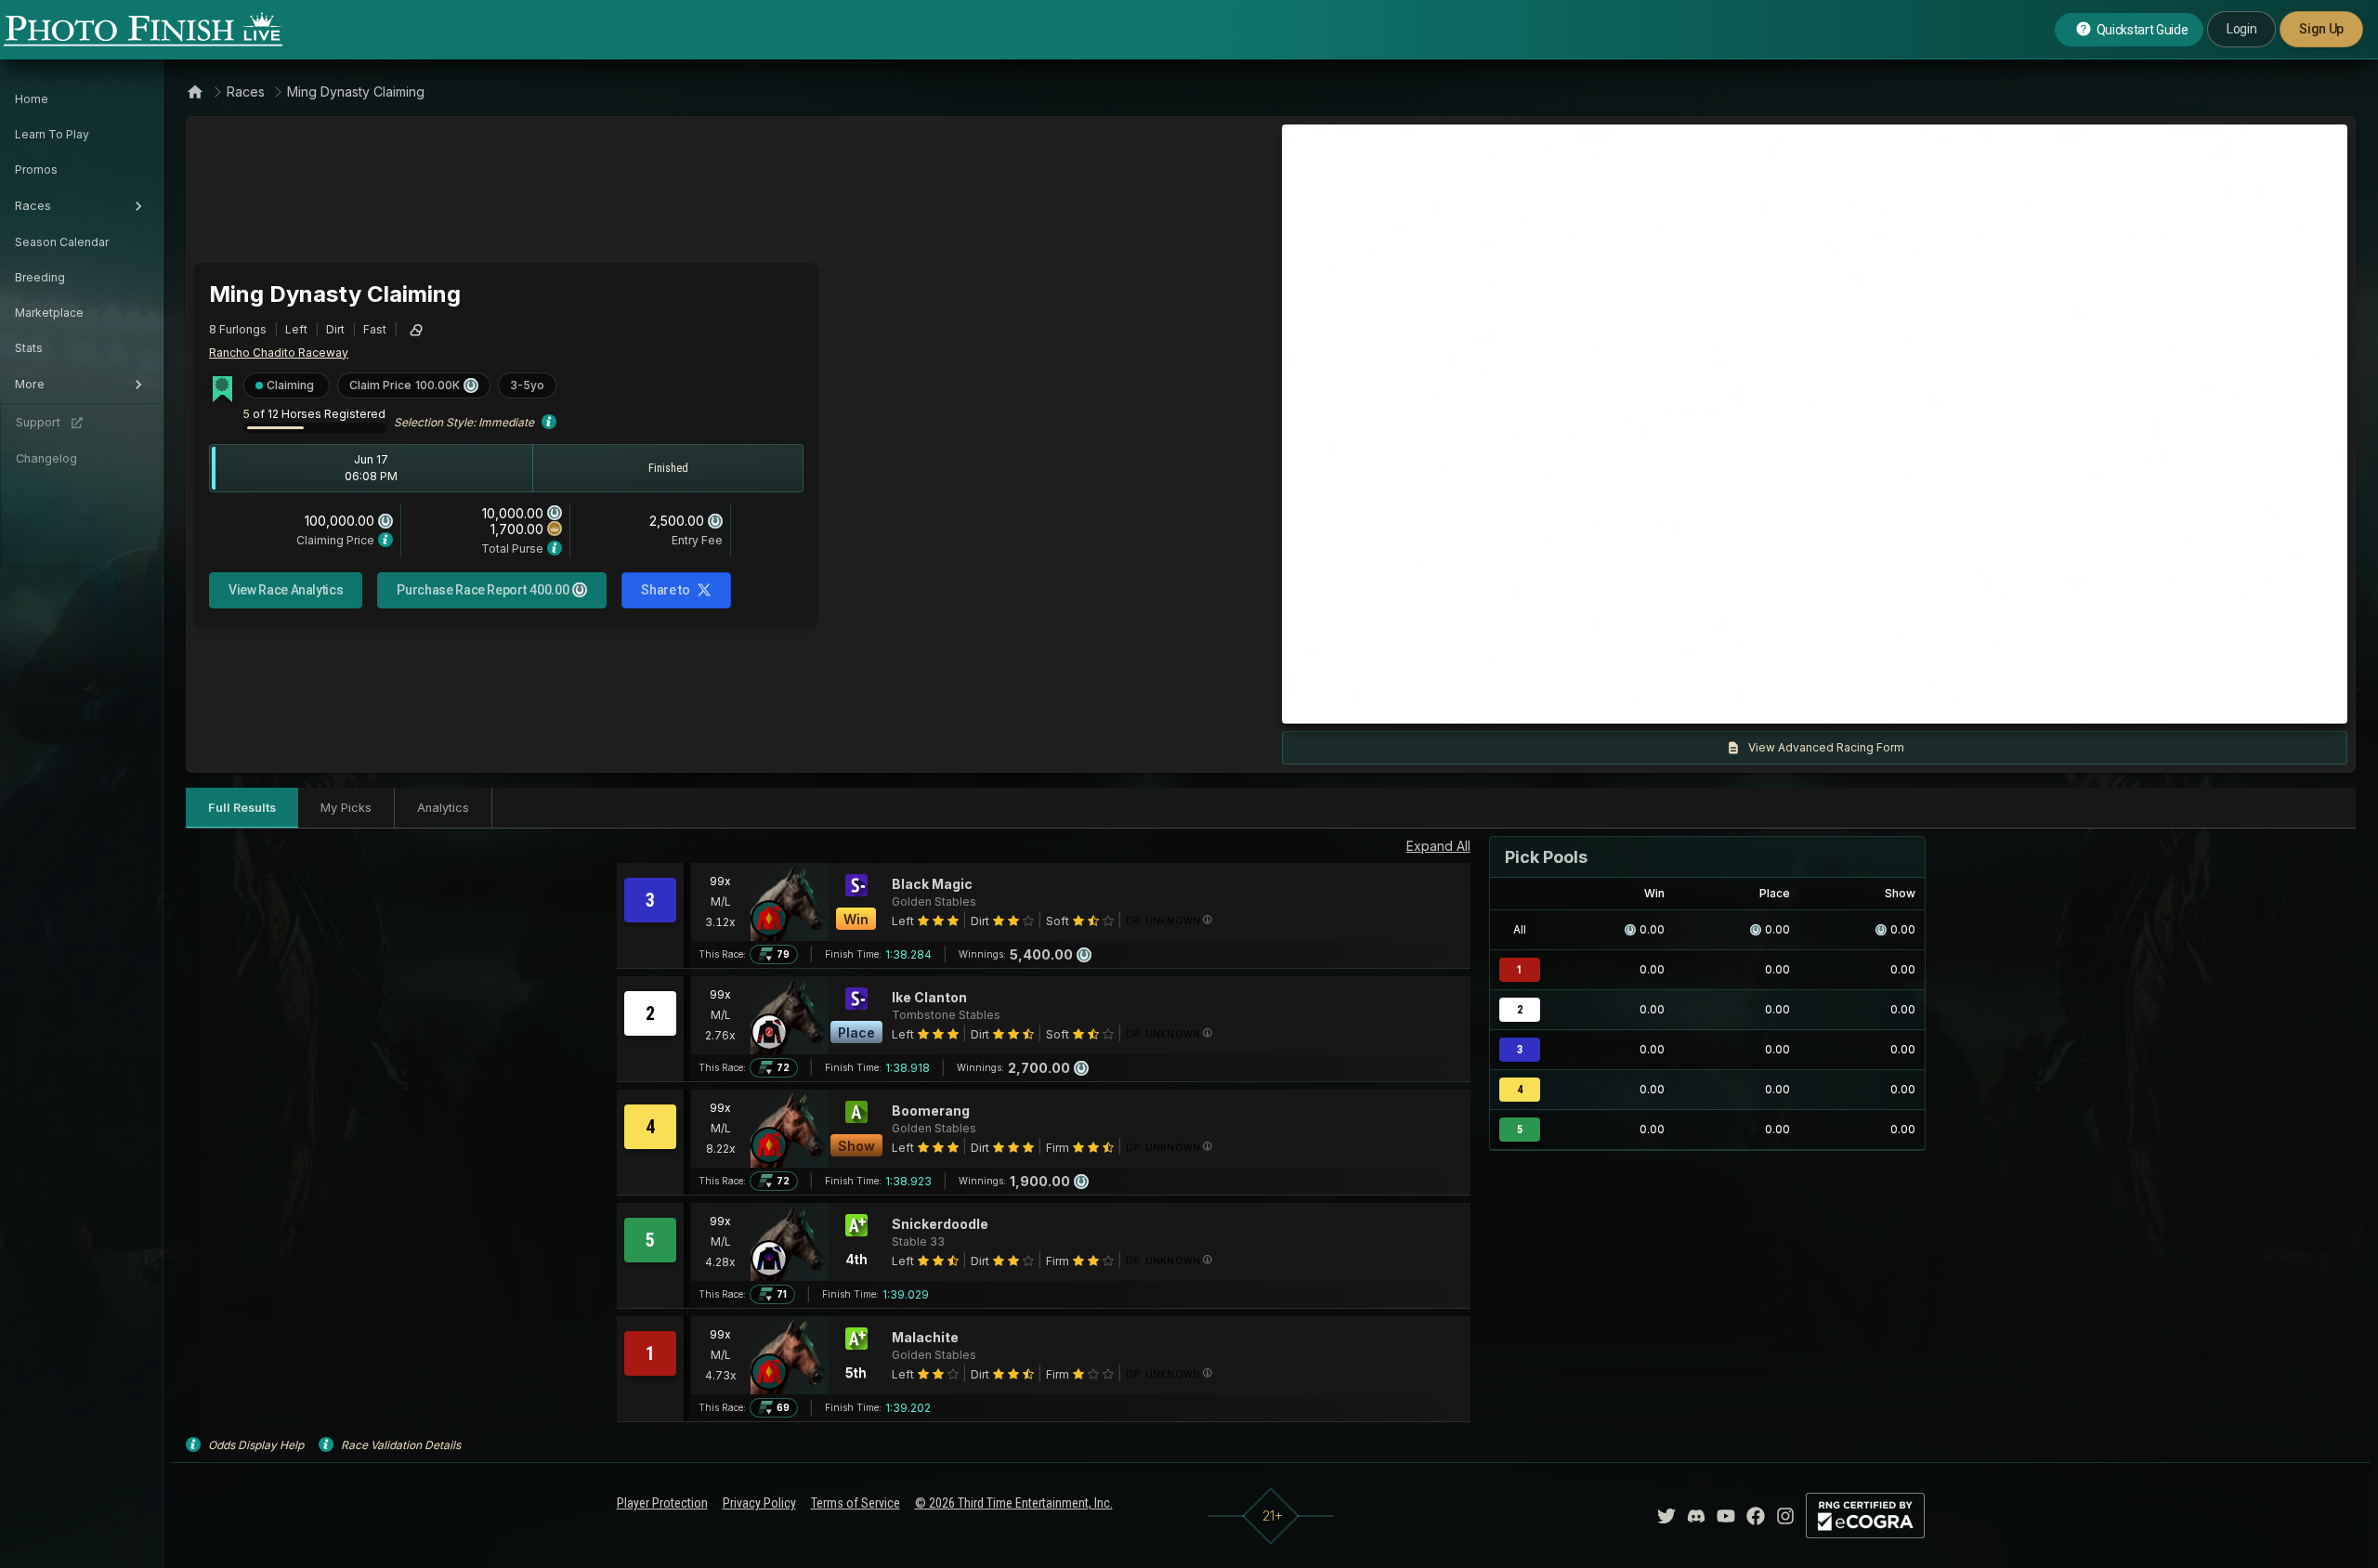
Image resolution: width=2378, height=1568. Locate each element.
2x (1515, 700)
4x (1546, 700)
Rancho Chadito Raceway (279, 353)
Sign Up (2321, 29)
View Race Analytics (286, 590)
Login (2241, 29)
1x (1485, 700)
